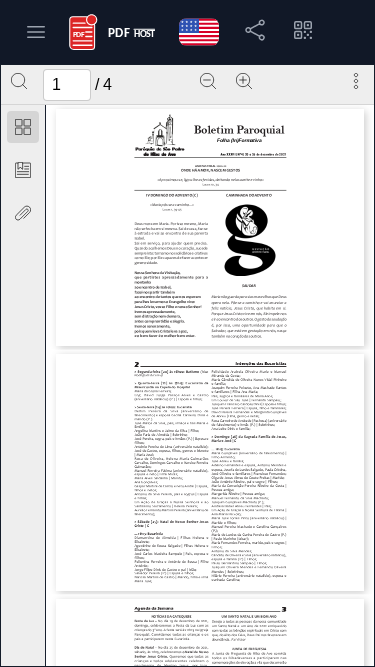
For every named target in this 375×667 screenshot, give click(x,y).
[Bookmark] (23, 170)
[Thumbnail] (23, 127)
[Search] (19, 81)
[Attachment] (23, 213)
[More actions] (356, 81)
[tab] (23, 130)
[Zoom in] (244, 81)
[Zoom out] (208, 81)
